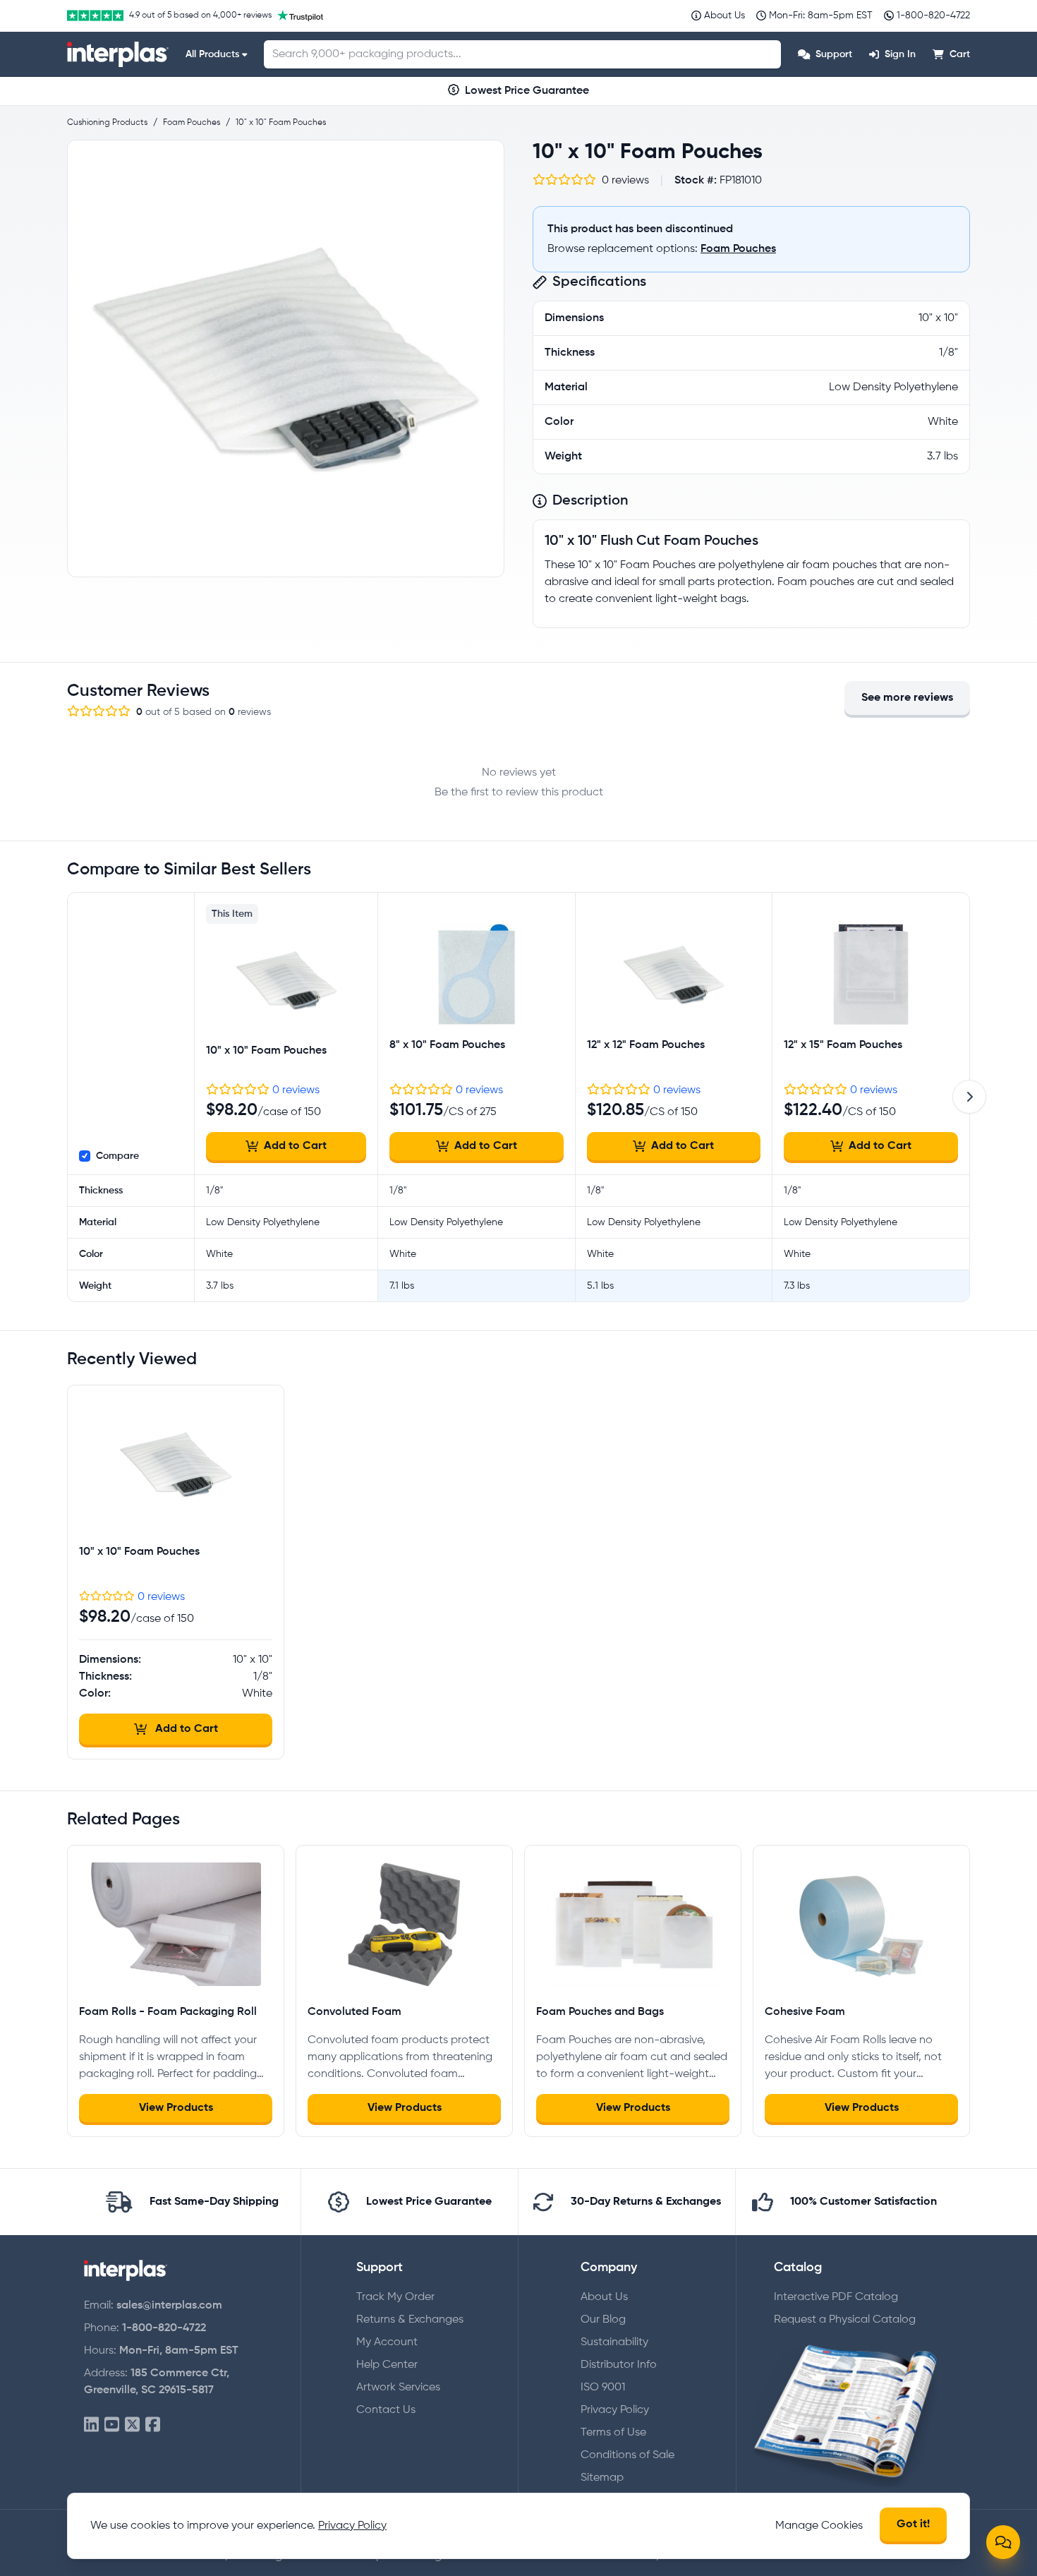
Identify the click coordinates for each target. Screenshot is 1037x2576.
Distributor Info (619, 2365)
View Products (176, 2108)
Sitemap (602, 2478)
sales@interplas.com (169, 2306)
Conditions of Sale (627, 2455)
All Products (212, 54)
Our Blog (603, 2320)
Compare (117, 1156)
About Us (604, 2297)
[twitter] (132, 2425)
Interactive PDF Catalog (836, 2297)
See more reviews (907, 698)
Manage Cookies (819, 2526)
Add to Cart (295, 1146)
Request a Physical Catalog (845, 2320)
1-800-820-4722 (164, 2328)
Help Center (387, 2365)
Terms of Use (613, 2433)
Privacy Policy (615, 2410)
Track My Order (395, 2297)
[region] (286, 359)
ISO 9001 (603, 2388)
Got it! (913, 2524)
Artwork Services (398, 2388)
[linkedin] (91, 2425)
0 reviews (296, 1090)
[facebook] (153, 2425)
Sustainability (614, 2342)
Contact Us (386, 2410)
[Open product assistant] (1003, 2542)
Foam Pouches (738, 249)
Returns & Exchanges (410, 2320)
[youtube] (112, 2425)
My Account (387, 2342)
